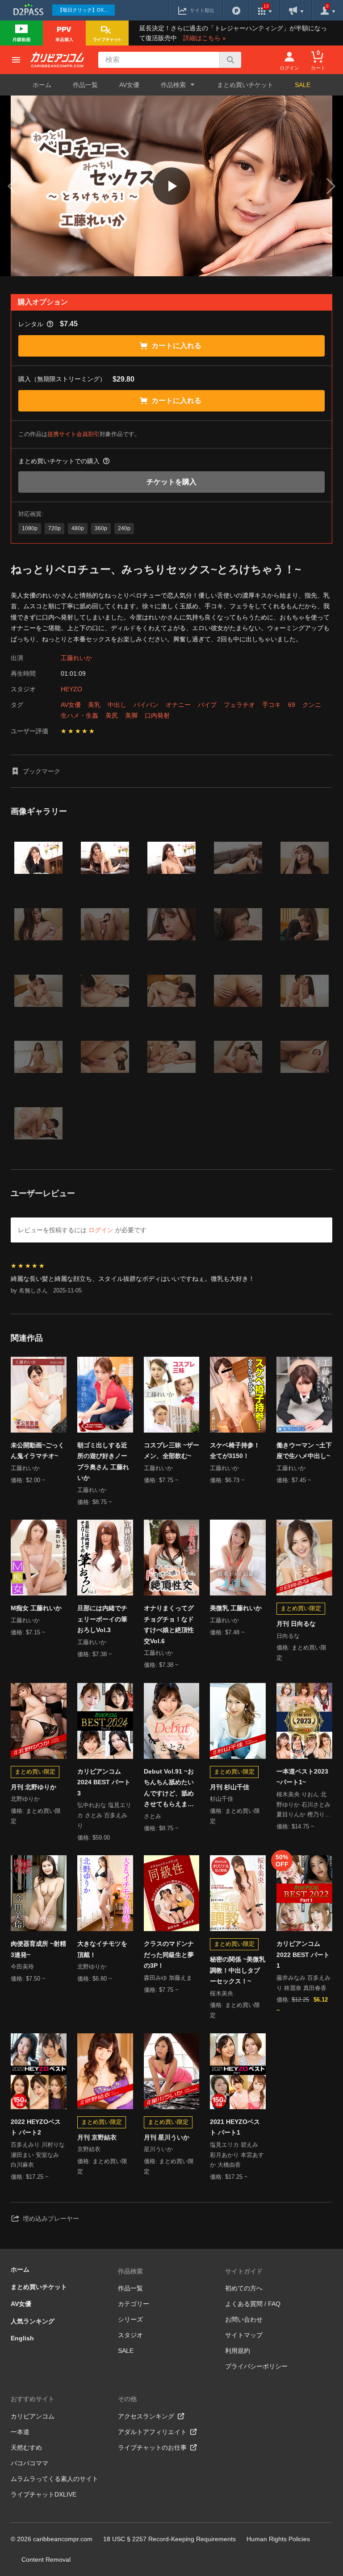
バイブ (207, 705)
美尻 (112, 715)
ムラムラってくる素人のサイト (54, 2479)
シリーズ (130, 2319)
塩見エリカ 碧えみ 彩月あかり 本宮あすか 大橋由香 (237, 2155)
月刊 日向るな (296, 1624)
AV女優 (129, 85)
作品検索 (130, 2271)
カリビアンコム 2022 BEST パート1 (303, 1955)
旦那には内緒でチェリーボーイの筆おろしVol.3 (102, 1619)
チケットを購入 (171, 482)
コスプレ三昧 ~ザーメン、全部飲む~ (171, 1451)
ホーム (42, 85)
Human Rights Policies (278, 2539)
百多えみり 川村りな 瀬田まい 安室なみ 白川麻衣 (38, 2155)
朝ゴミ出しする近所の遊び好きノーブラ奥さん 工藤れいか (103, 1462)
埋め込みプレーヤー (51, 2219)
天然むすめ (26, 2447)
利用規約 (238, 2351)
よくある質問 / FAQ (253, 2304)
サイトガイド (244, 2271)
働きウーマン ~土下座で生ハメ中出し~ (304, 1451)
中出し (117, 705)
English (22, 2338)
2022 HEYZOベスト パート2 (36, 2127)
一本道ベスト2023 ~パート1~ (302, 1777)
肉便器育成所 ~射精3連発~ (38, 1949)
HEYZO (71, 689)
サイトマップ (244, 2335)
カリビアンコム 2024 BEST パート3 (104, 1782)
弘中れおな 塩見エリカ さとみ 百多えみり (104, 1815)
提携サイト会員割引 (73, 434)
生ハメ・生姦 (79, 715)
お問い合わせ (244, 2319)
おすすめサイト (33, 2399)
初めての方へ (244, 2288)
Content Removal (46, 2559)
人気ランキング (33, 2321)
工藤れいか (76, 658)
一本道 (20, 2432)
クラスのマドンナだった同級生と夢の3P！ (169, 1955)
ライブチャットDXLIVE (44, 2494)
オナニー (178, 705)
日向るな (288, 1636)
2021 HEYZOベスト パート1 (235, 2127)
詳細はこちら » (205, 38)
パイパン (146, 705)
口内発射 (157, 715)
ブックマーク (42, 771)
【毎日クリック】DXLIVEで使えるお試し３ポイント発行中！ (86, 10)
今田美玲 (22, 1967)
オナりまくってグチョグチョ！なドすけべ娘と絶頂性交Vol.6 (169, 1625)
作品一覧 (85, 85)
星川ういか (158, 2149)
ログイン (101, 1230)
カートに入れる (176, 346)
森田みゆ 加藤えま (168, 1978)
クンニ (312, 705)
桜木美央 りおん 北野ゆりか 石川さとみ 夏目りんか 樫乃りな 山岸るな (303, 1805)
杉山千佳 (222, 1799)
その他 (127, 2399)
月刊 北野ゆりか (33, 1787)
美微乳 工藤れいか (236, 1608)
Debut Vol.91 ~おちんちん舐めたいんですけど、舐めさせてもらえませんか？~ (169, 1789)
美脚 (131, 715)
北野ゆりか (25, 1799)
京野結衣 (89, 2149)
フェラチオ (239, 705)
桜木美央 (222, 1993)
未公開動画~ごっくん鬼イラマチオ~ (38, 1451)
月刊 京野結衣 (97, 2137)
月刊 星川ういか (167, 2137)
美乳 (94, 705)
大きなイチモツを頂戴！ (102, 1949)
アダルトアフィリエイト (152, 2432)
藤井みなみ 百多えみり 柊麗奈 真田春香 (303, 1983)
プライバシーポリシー (256, 2366)
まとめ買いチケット (245, 85)
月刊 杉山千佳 (230, 1787)
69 (292, 705)
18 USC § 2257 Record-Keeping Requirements (169, 2539)
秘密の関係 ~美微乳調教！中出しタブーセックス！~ (238, 1970)
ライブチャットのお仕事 (152, 2447)
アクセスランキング (146, 2416)
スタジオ (130, 2335)
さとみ (153, 1816)
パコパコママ (29, 2463)
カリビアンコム (33, 2416)
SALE (303, 85)
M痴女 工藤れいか (36, 1608)
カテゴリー (134, 2304)
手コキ (272, 705)
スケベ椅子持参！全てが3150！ (235, 1451)
